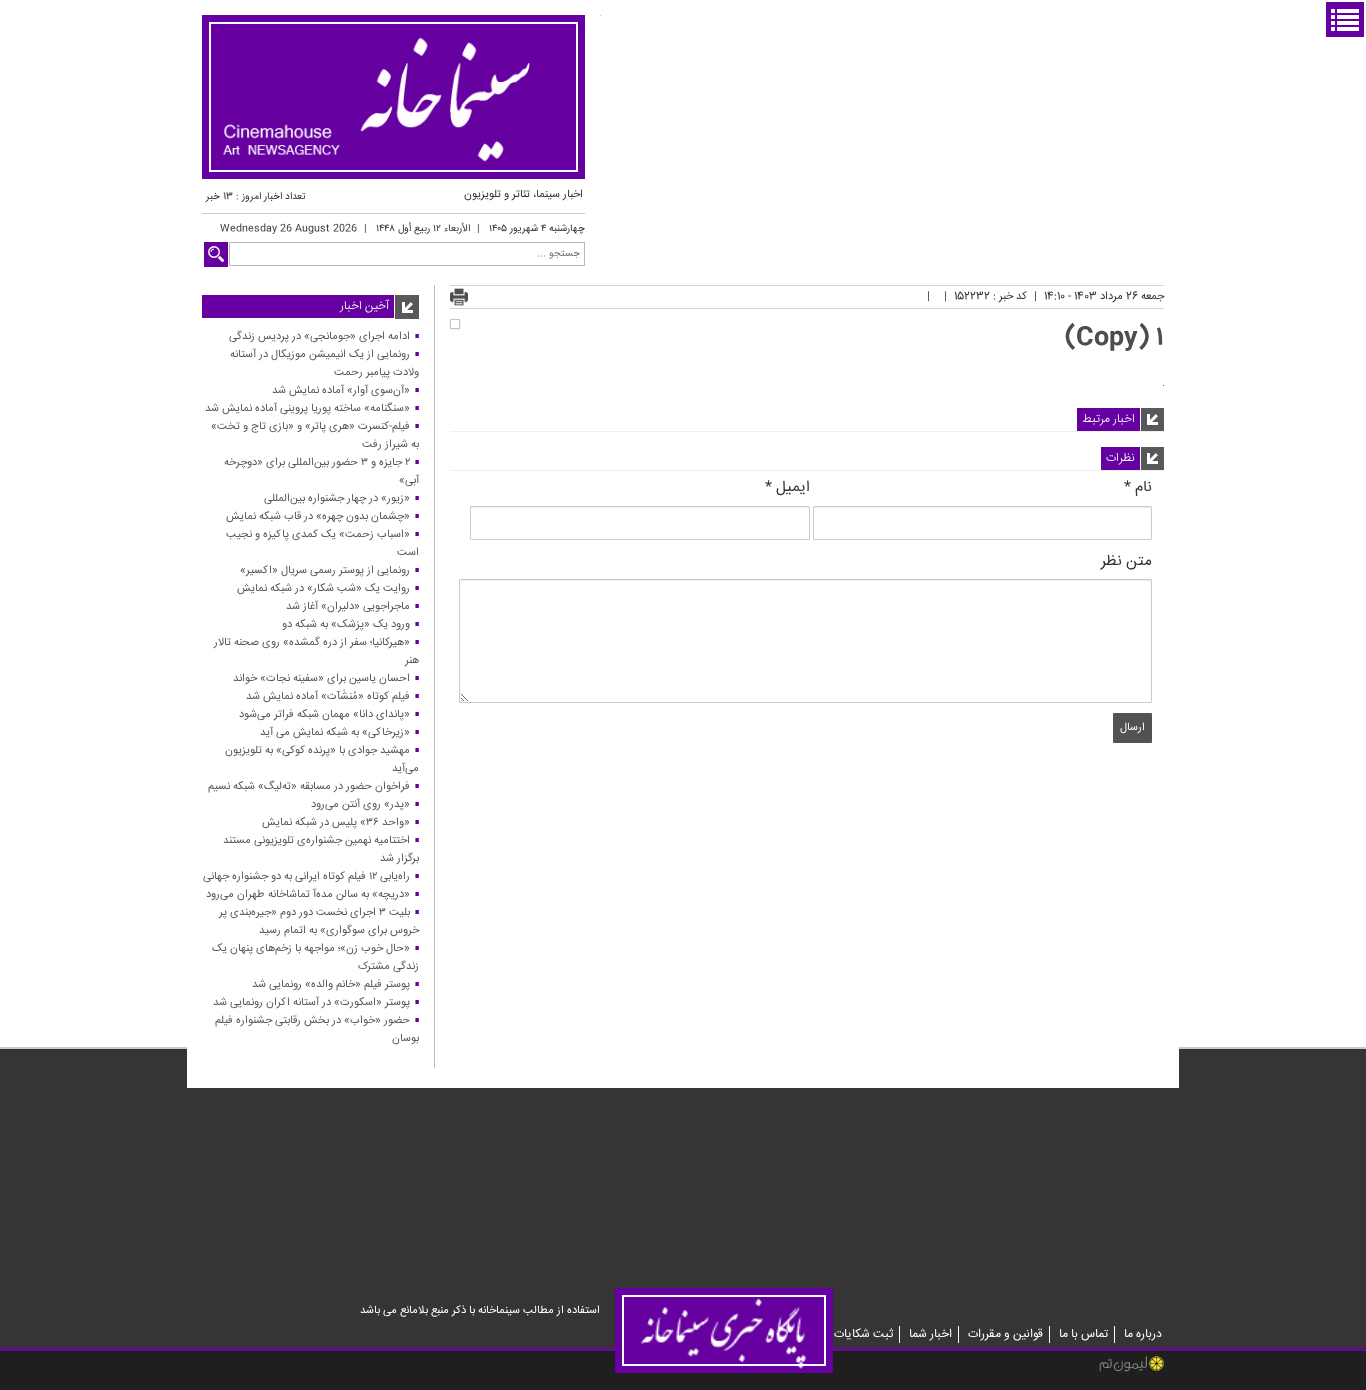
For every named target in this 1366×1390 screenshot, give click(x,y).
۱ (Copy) (1114, 338)
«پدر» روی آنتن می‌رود (360, 804)
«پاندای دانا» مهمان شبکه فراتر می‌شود (324, 714)
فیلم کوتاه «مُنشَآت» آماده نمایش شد (328, 696)
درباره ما (1143, 1334)
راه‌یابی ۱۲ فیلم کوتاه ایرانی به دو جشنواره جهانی (306, 876)
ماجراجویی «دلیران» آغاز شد (348, 606)
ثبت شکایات (863, 1334)
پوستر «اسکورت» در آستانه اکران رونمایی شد (311, 1002)
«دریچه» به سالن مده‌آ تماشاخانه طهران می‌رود (308, 894)
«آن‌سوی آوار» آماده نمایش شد (341, 390)
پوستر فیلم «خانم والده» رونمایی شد (331, 984)
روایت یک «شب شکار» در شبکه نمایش (323, 588)
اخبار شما (930, 1334)
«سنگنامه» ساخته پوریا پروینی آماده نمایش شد (307, 408)
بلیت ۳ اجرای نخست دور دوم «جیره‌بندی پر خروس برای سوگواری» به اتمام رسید (319, 921)
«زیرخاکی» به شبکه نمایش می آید (335, 732)
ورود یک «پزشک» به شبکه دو (346, 624)
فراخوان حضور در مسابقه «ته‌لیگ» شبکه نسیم (309, 786)
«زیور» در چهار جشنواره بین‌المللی (337, 498)
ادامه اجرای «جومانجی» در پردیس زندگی (319, 336)
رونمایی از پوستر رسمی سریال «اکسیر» (325, 570)
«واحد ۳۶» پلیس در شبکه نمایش (336, 822)
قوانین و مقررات (1005, 1334)
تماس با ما (1083, 1334)
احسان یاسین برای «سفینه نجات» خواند (321, 678)
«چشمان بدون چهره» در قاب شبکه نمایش (318, 516)
